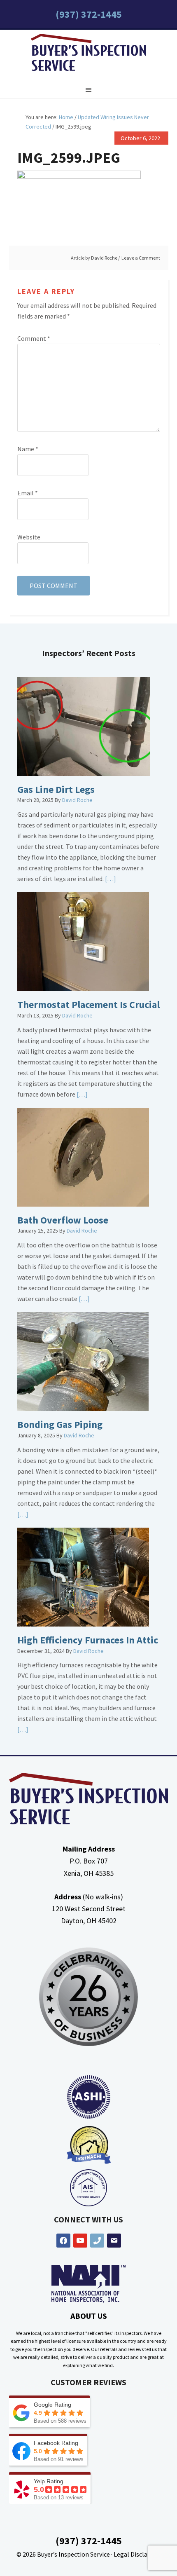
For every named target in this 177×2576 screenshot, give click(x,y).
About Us (89, 2316)
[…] (110, 879)
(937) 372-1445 (89, 14)
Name (28, 449)
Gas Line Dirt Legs (56, 789)
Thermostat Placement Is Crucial (88, 1004)
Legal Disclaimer (137, 2554)
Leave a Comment (141, 258)
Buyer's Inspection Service (88, 54)
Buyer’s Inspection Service (73, 2554)
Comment (34, 338)
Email (28, 493)
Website (29, 537)
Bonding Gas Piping (60, 1424)
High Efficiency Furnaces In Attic (88, 1640)
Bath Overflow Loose (63, 1220)
